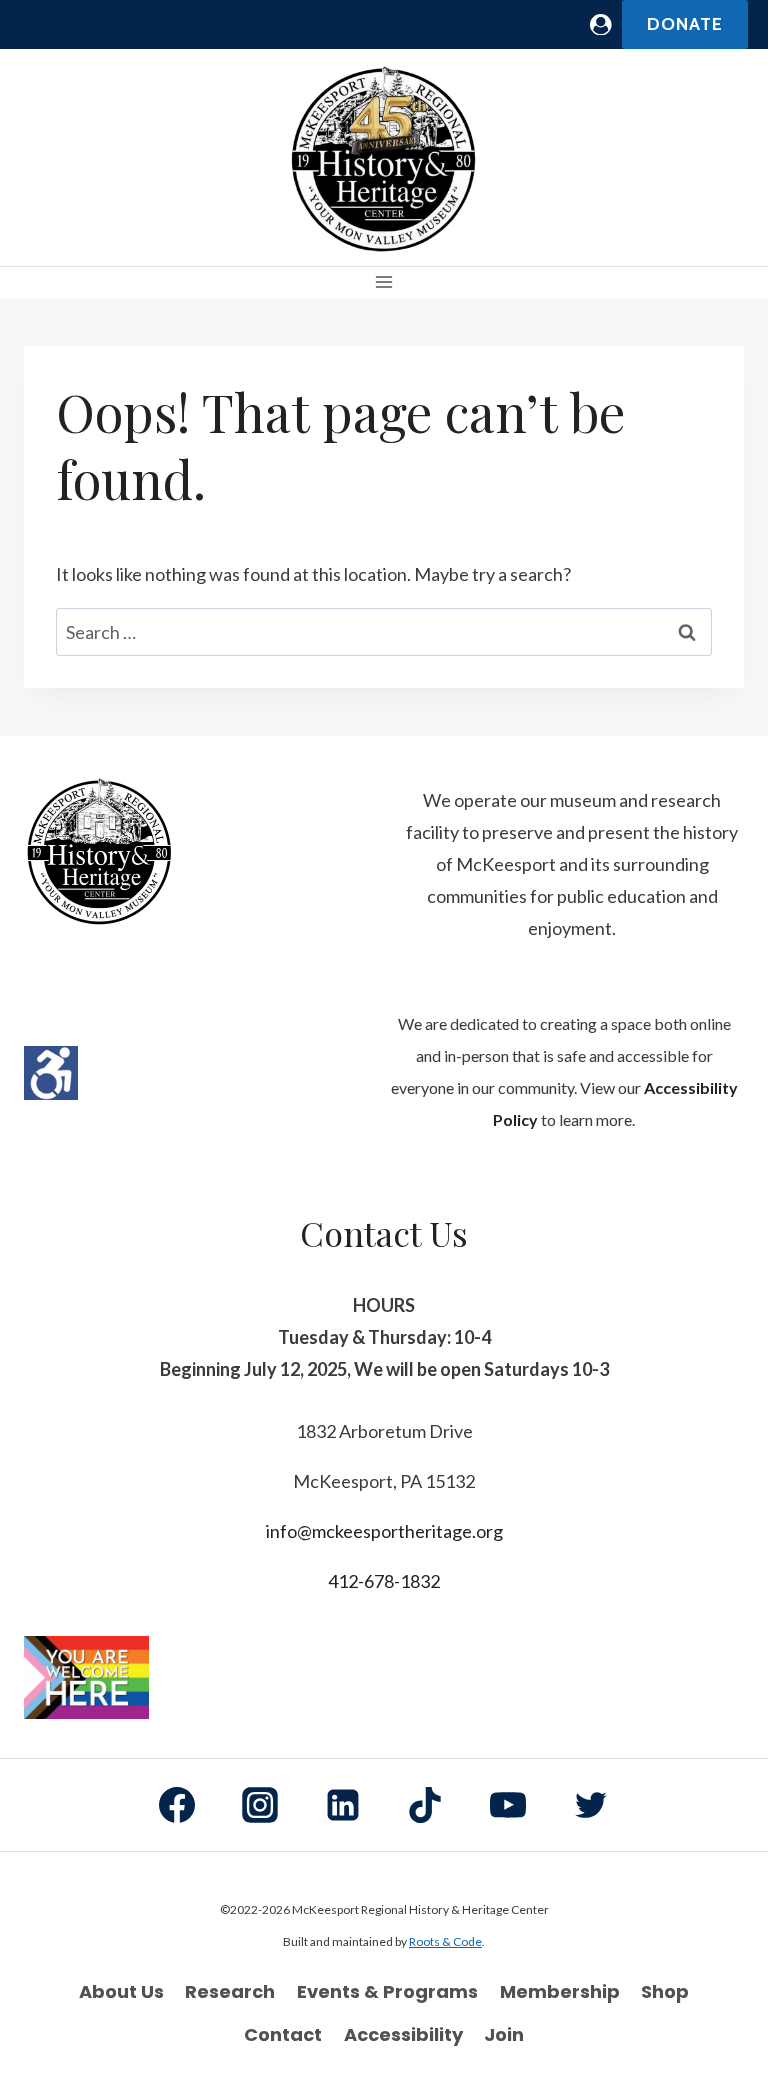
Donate (685, 24)
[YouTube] (508, 1805)
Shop (665, 1991)
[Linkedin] (343, 1805)
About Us (121, 1991)
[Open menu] (384, 282)
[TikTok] (425, 1805)
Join (504, 2034)
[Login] (601, 24)
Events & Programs (387, 1991)
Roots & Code (445, 1941)
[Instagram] (260, 1805)
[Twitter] (591, 1805)
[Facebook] (177, 1805)
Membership (560, 1991)
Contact (283, 2034)
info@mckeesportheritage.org (384, 1531)
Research (230, 1991)
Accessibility (403, 2034)
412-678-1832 (384, 1581)
